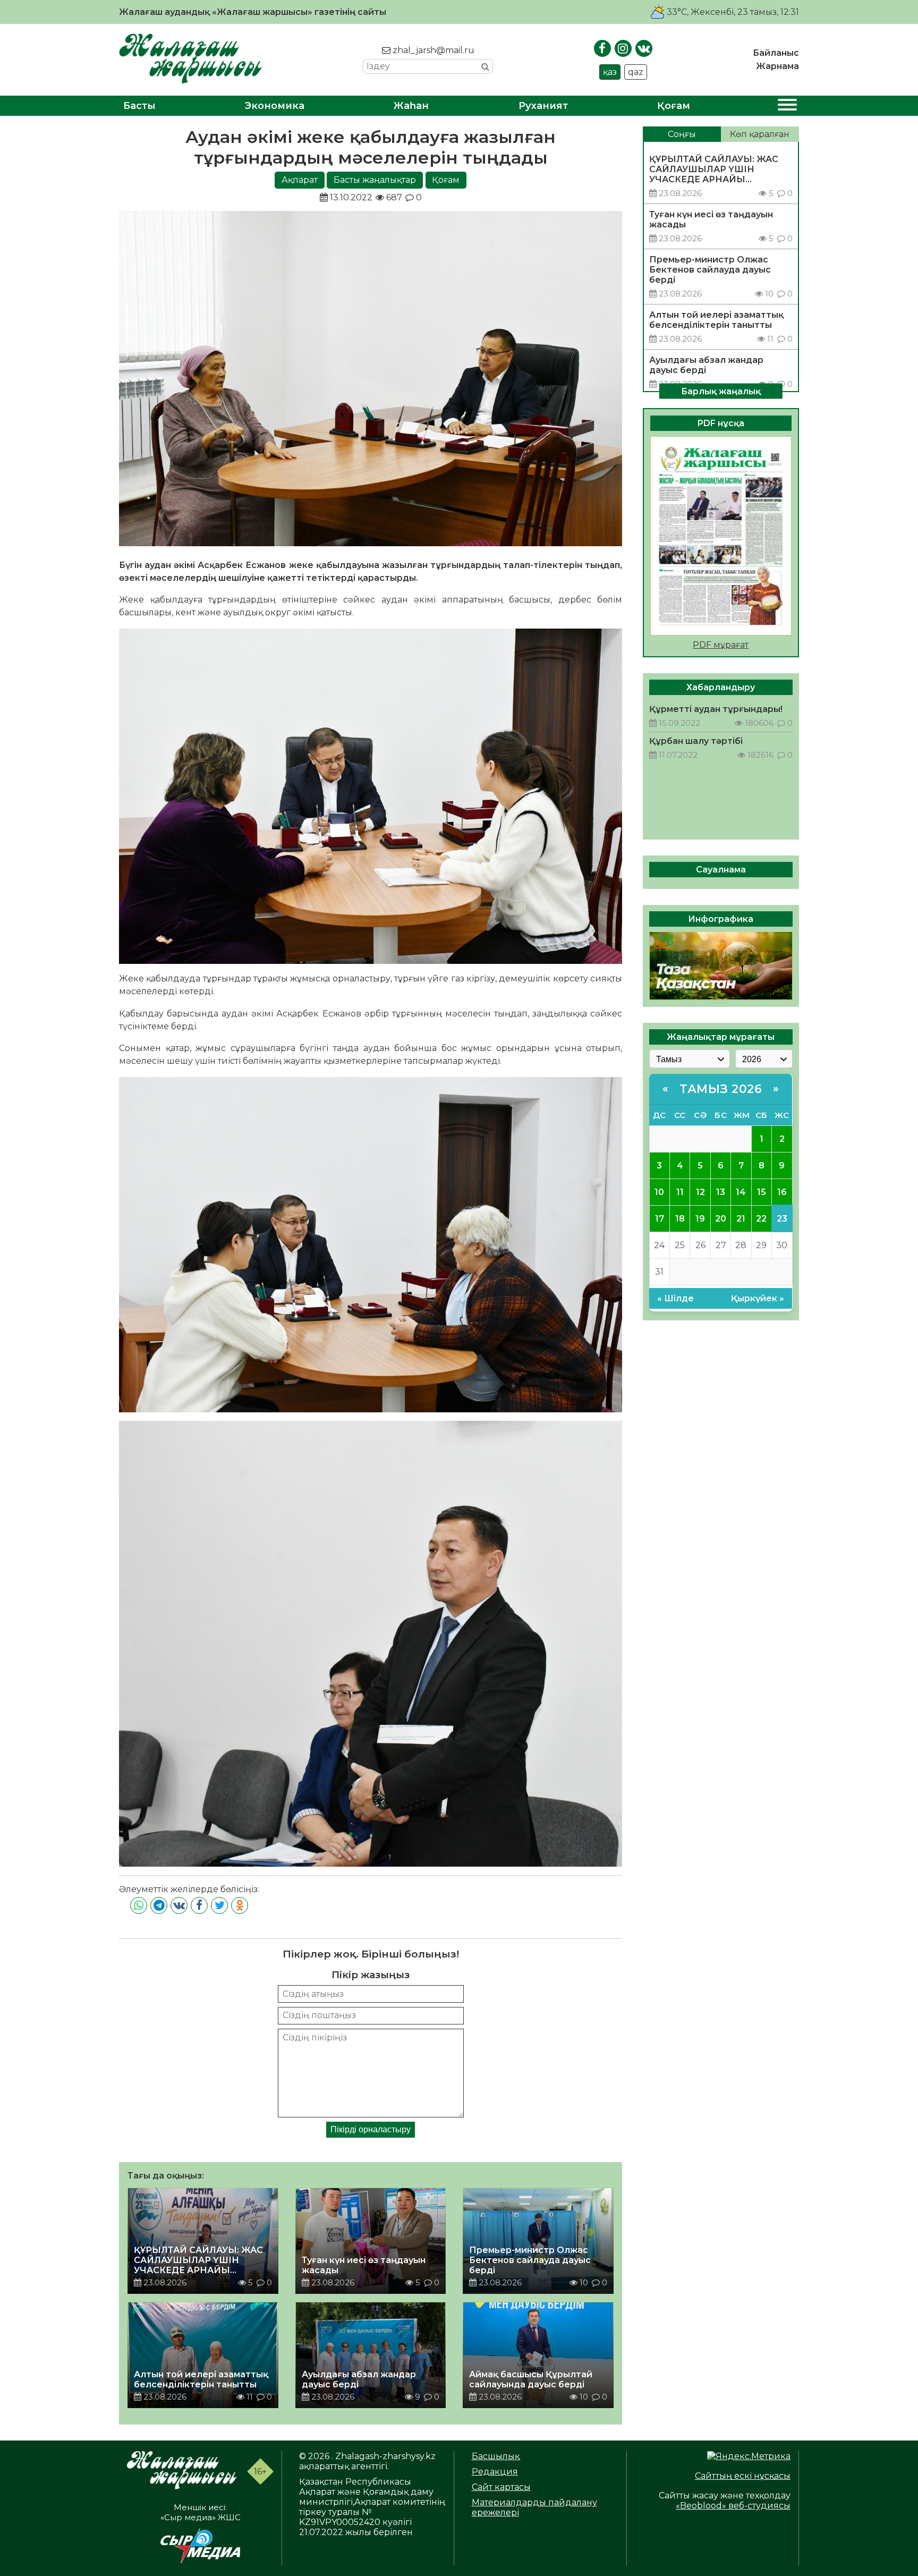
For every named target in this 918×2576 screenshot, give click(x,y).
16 (782, 1192)
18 (680, 1218)
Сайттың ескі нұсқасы (743, 2476)
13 (721, 1192)
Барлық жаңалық (721, 391)
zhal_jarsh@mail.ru (432, 50)
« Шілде (675, 1298)
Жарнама (777, 66)
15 (762, 1192)
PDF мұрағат (721, 644)
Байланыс (776, 53)
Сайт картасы (501, 2487)
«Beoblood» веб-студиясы (733, 2506)
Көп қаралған (760, 134)
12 (700, 1192)
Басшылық (496, 2456)
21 (741, 1218)
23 (782, 1218)
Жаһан (411, 106)
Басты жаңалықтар (375, 180)
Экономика (275, 106)
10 (659, 1192)
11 (680, 1192)
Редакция (495, 2472)
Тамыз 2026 (721, 1088)
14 (741, 1192)
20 (721, 1218)
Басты (139, 106)
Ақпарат (300, 180)
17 (660, 1218)
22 (761, 1218)
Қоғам (674, 106)
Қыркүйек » (758, 1298)
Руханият (543, 106)
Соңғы (682, 134)
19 (700, 1218)
